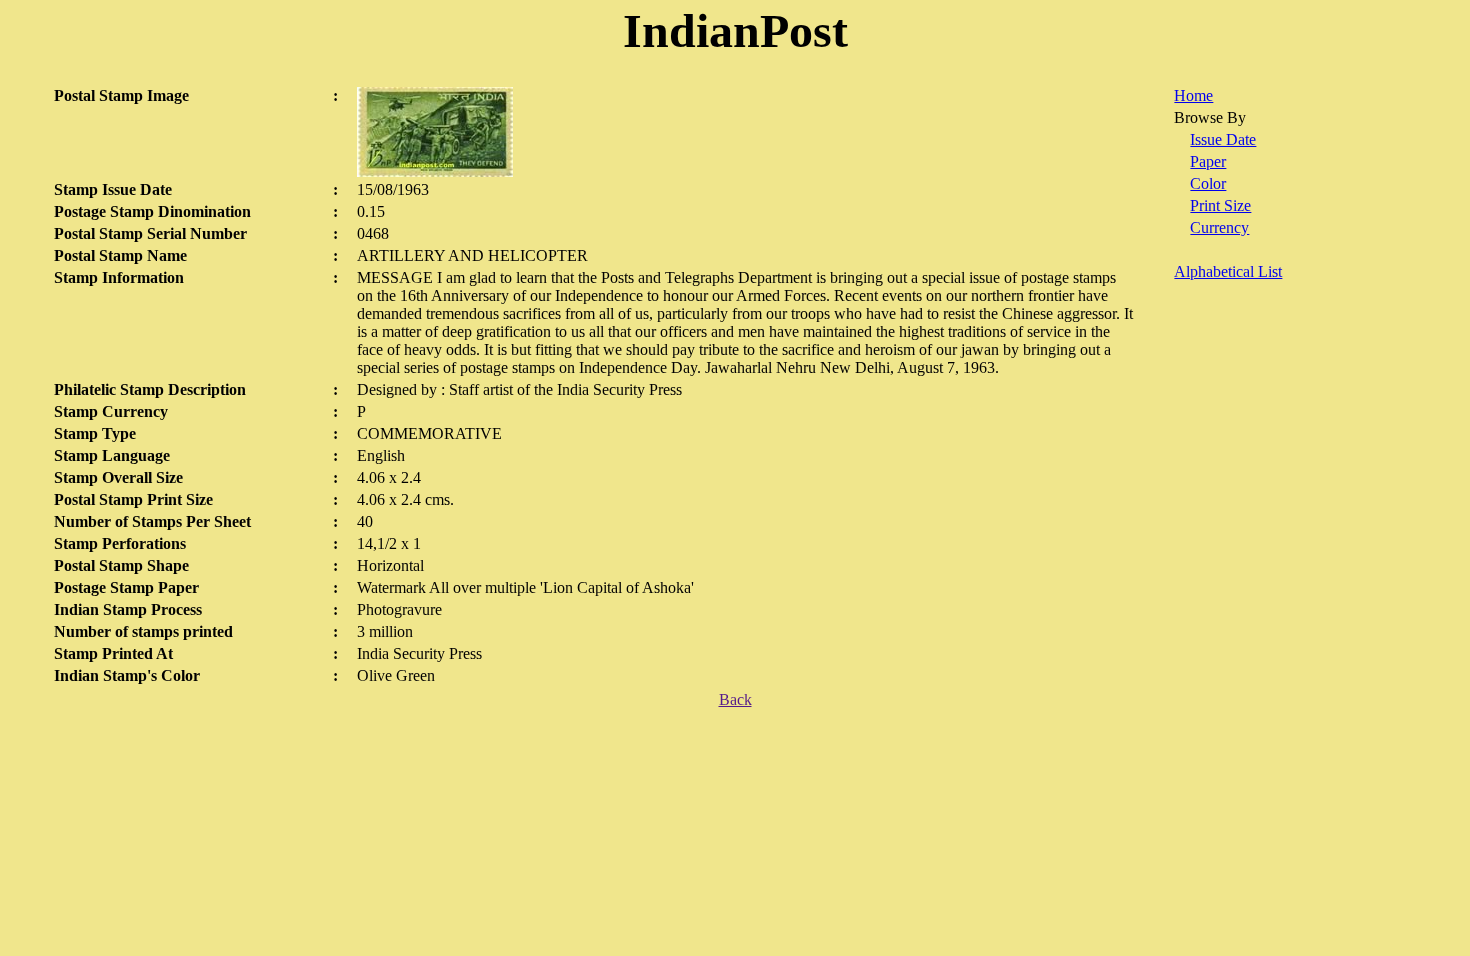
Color (1208, 183)
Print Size (1220, 205)
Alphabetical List (1228, 271)
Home (1193, 95)
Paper (1208, 161)
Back (735, 699)
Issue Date (1223, 139)
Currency (1219, 227)
